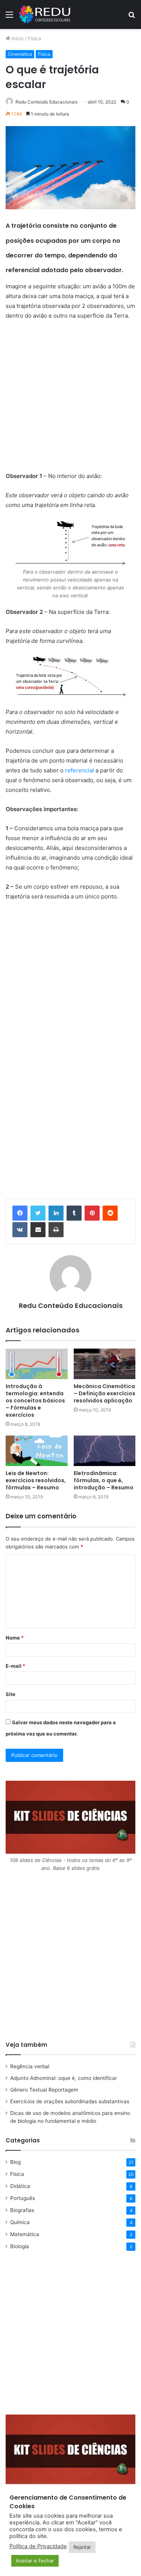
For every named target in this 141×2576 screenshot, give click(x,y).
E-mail (15, 1666)
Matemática (25, 2234)
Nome (15, 1638)
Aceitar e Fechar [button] (35, 2561)
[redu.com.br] (45, 14)
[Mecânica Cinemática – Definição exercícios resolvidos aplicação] (105, 1364)
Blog (15, 2162)
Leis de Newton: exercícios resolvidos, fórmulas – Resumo (36, 1480)
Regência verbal (30, 2066)
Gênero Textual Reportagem (44, 2090)
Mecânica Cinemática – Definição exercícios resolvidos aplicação (105, 1393)
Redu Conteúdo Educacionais (71, 1306)
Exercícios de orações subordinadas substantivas (70, 2101)
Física (34, 38)
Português (23, 2198)
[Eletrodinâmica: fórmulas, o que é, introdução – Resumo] (105, 1451)
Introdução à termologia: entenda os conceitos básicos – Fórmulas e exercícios (35, 1401)
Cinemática (20, 54)
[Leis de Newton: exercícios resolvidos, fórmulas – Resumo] (37, 1451)
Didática (20, 2186)
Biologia (20, 2246)
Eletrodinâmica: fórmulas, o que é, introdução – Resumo (104, 1480)
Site (11, 1694)
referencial (80, 770)
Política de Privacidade (38, 2546)
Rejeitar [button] (82, 2547)
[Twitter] (38, 1213)
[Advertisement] (70, 401)
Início (17, 38)
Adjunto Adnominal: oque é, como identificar (64, 2078)
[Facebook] (20, 1213)
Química (20, 2222)
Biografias (22, 2210)
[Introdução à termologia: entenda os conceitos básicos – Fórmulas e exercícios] (37, 1364)
